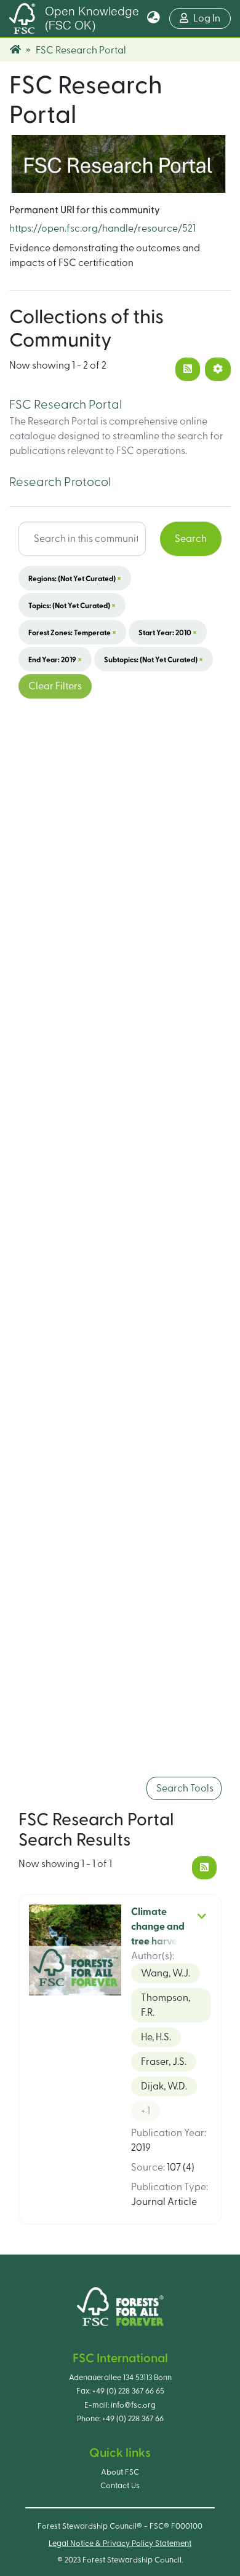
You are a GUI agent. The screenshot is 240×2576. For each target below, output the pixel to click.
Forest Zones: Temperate (72, 632)
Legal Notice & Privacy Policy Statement (120, 2543)
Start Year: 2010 (168, 632)
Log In (212, 18)
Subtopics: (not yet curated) (154, 659)
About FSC (120, 2472)
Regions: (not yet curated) (75, 578)
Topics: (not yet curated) (72, 605)
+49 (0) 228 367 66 (133, 2419)
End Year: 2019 (55, 659)
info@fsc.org (133, 2405)
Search (191, 539)
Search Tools (184, 1788)
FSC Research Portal (66, 405)
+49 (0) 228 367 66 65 (128, 2391)
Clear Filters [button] (55, 686)
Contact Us (120, 2486)
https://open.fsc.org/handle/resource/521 (102, 229)
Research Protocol (60, 482)
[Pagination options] (218, 369)
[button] (154, 18)
